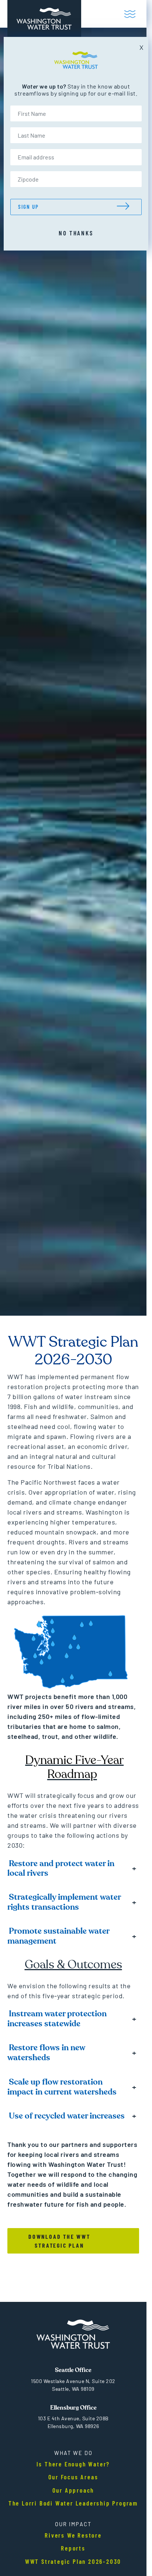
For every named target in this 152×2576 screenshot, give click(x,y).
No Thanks (76, 233)
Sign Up (28, 207)
